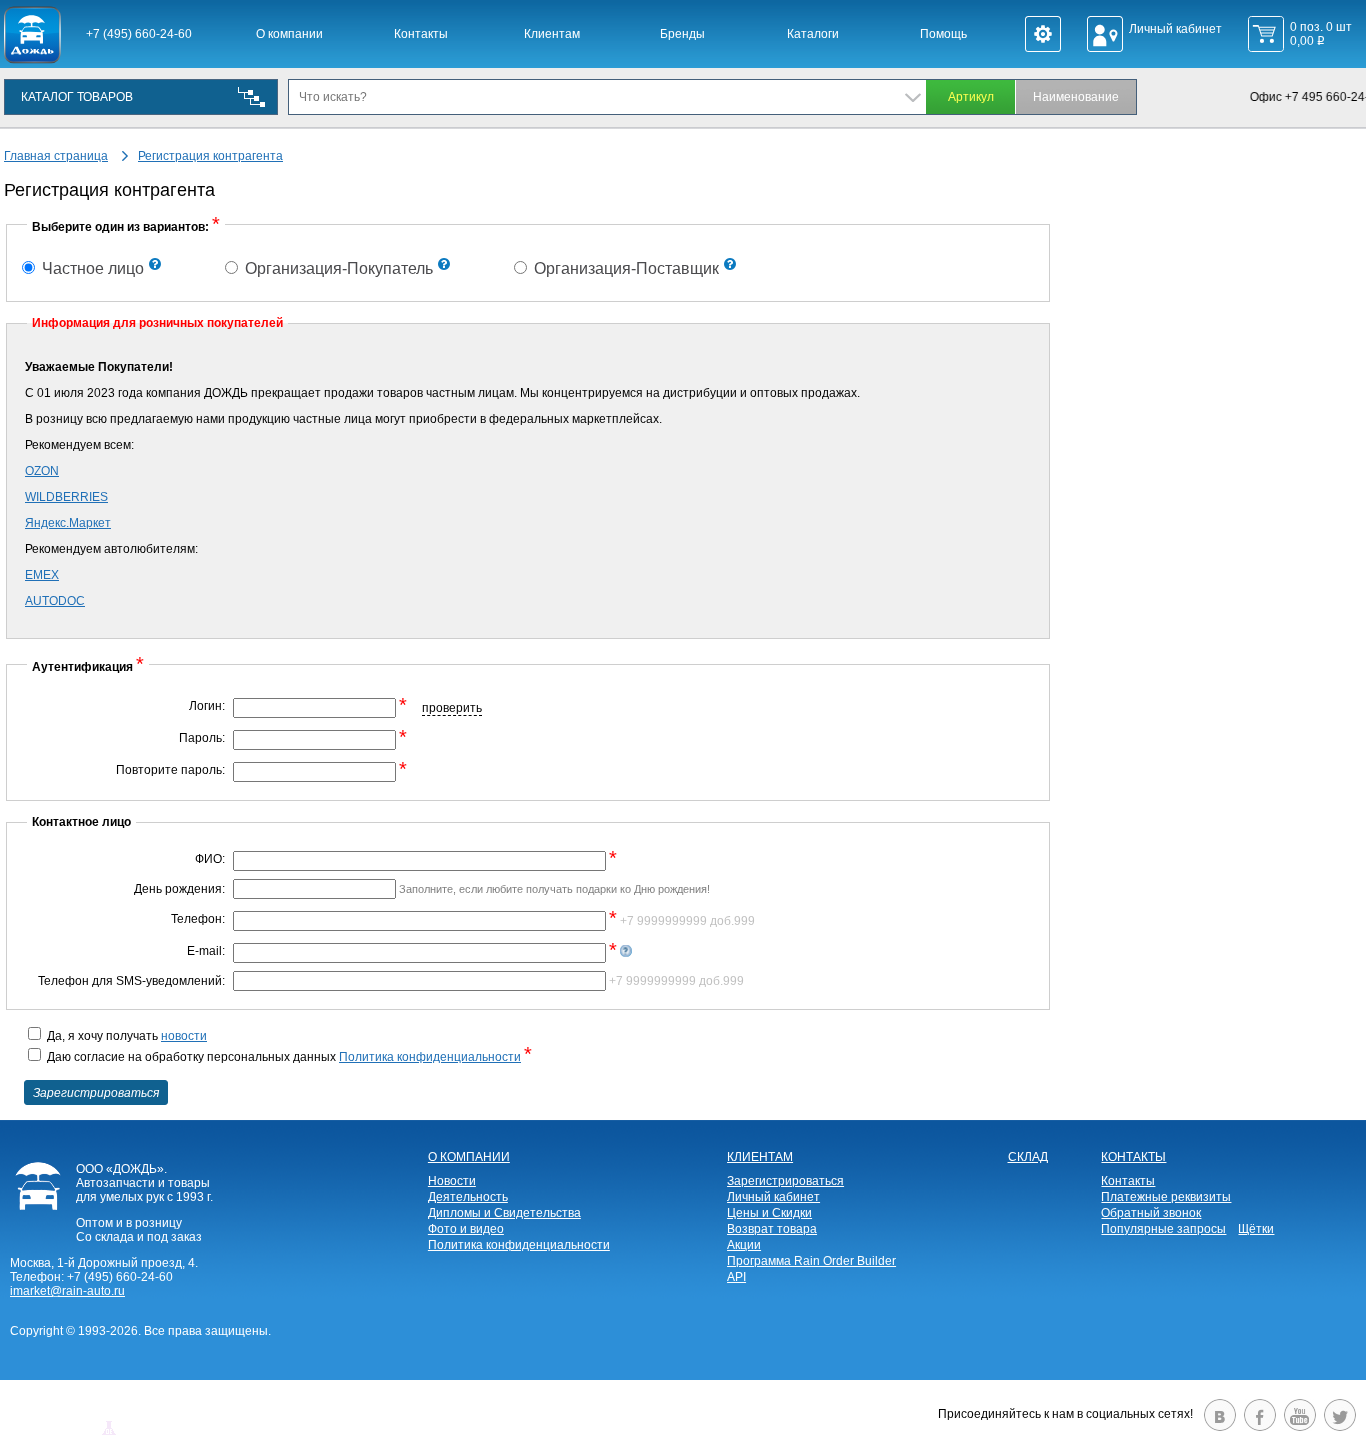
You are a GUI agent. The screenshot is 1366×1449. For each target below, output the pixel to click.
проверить (452, 708)
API (736, 1277)
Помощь (943, 34)
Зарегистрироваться (785, 1181)
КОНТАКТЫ (1133, 1157)
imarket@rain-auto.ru (67, 1291)
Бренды (682, 34)
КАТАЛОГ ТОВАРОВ (77, 97)
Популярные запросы (1163, 1229)
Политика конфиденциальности (430, 1057)
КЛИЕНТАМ (760, 1157)
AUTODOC (55, 601)
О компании (289, 34)
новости (184, 1036)
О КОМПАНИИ (469, 1157)
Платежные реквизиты (1166, 1197)
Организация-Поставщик (624, 268)
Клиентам (552, 34)
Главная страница (56, 156)
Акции (744, 1245)
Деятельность (468, 1197)
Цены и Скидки (769, 1213)
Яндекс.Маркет (68, 523)
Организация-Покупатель (337, 268)
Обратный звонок (1151, 1213)
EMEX (42, 575)
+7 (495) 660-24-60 (139, 34)
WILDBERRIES (66, 497)
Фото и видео (466, 1229)
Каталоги (813, 34)
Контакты (421, 34)
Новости (452, 1181)
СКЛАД (1028, 1157)
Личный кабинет (773, 1197)
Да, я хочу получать (125, 1036)
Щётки (1256, 1229)
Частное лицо (91, 268)
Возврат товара (772, 1229)
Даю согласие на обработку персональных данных (288, 1057)
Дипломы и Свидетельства (504, 1213)
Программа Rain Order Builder (811, 1261)
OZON (42, 471)
